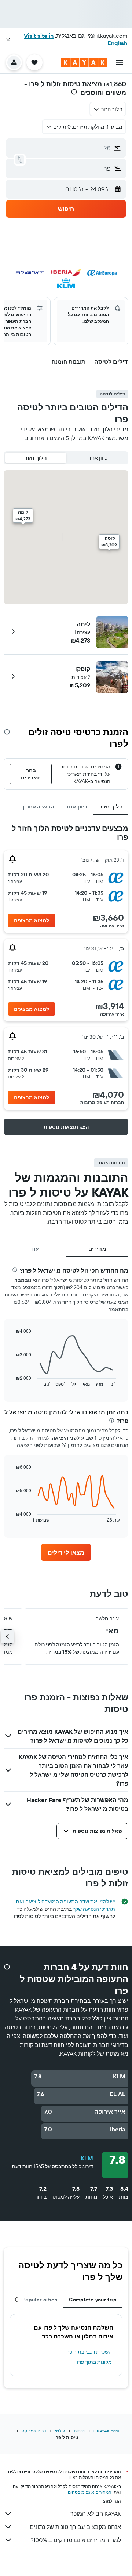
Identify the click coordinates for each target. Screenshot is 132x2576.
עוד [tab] (35, 1249)
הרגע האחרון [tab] (38, 807)
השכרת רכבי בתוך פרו (89, 2352)
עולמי (60, 2431)
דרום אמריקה (34, 2431)
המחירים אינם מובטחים (90, 2492)
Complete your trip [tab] (93, 2300)
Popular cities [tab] (40, 2300)
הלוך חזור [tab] (111, 807)
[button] (8, 40)
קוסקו (83, 669)
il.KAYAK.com (106, 2431)
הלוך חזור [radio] (36, 458)
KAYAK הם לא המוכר (96, 2514)
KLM (87, 2158)
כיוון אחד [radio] (98, 458)
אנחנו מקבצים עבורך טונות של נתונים (75, 2527)
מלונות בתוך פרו (94, 2362)
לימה (83, 624)
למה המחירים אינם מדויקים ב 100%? (76, 2540)
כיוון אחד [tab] (76, 807)
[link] (66, 1552)
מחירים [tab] (97, 1249)
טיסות (79, 2431)
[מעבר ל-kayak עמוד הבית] (84, 62)
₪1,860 (115, 84)
